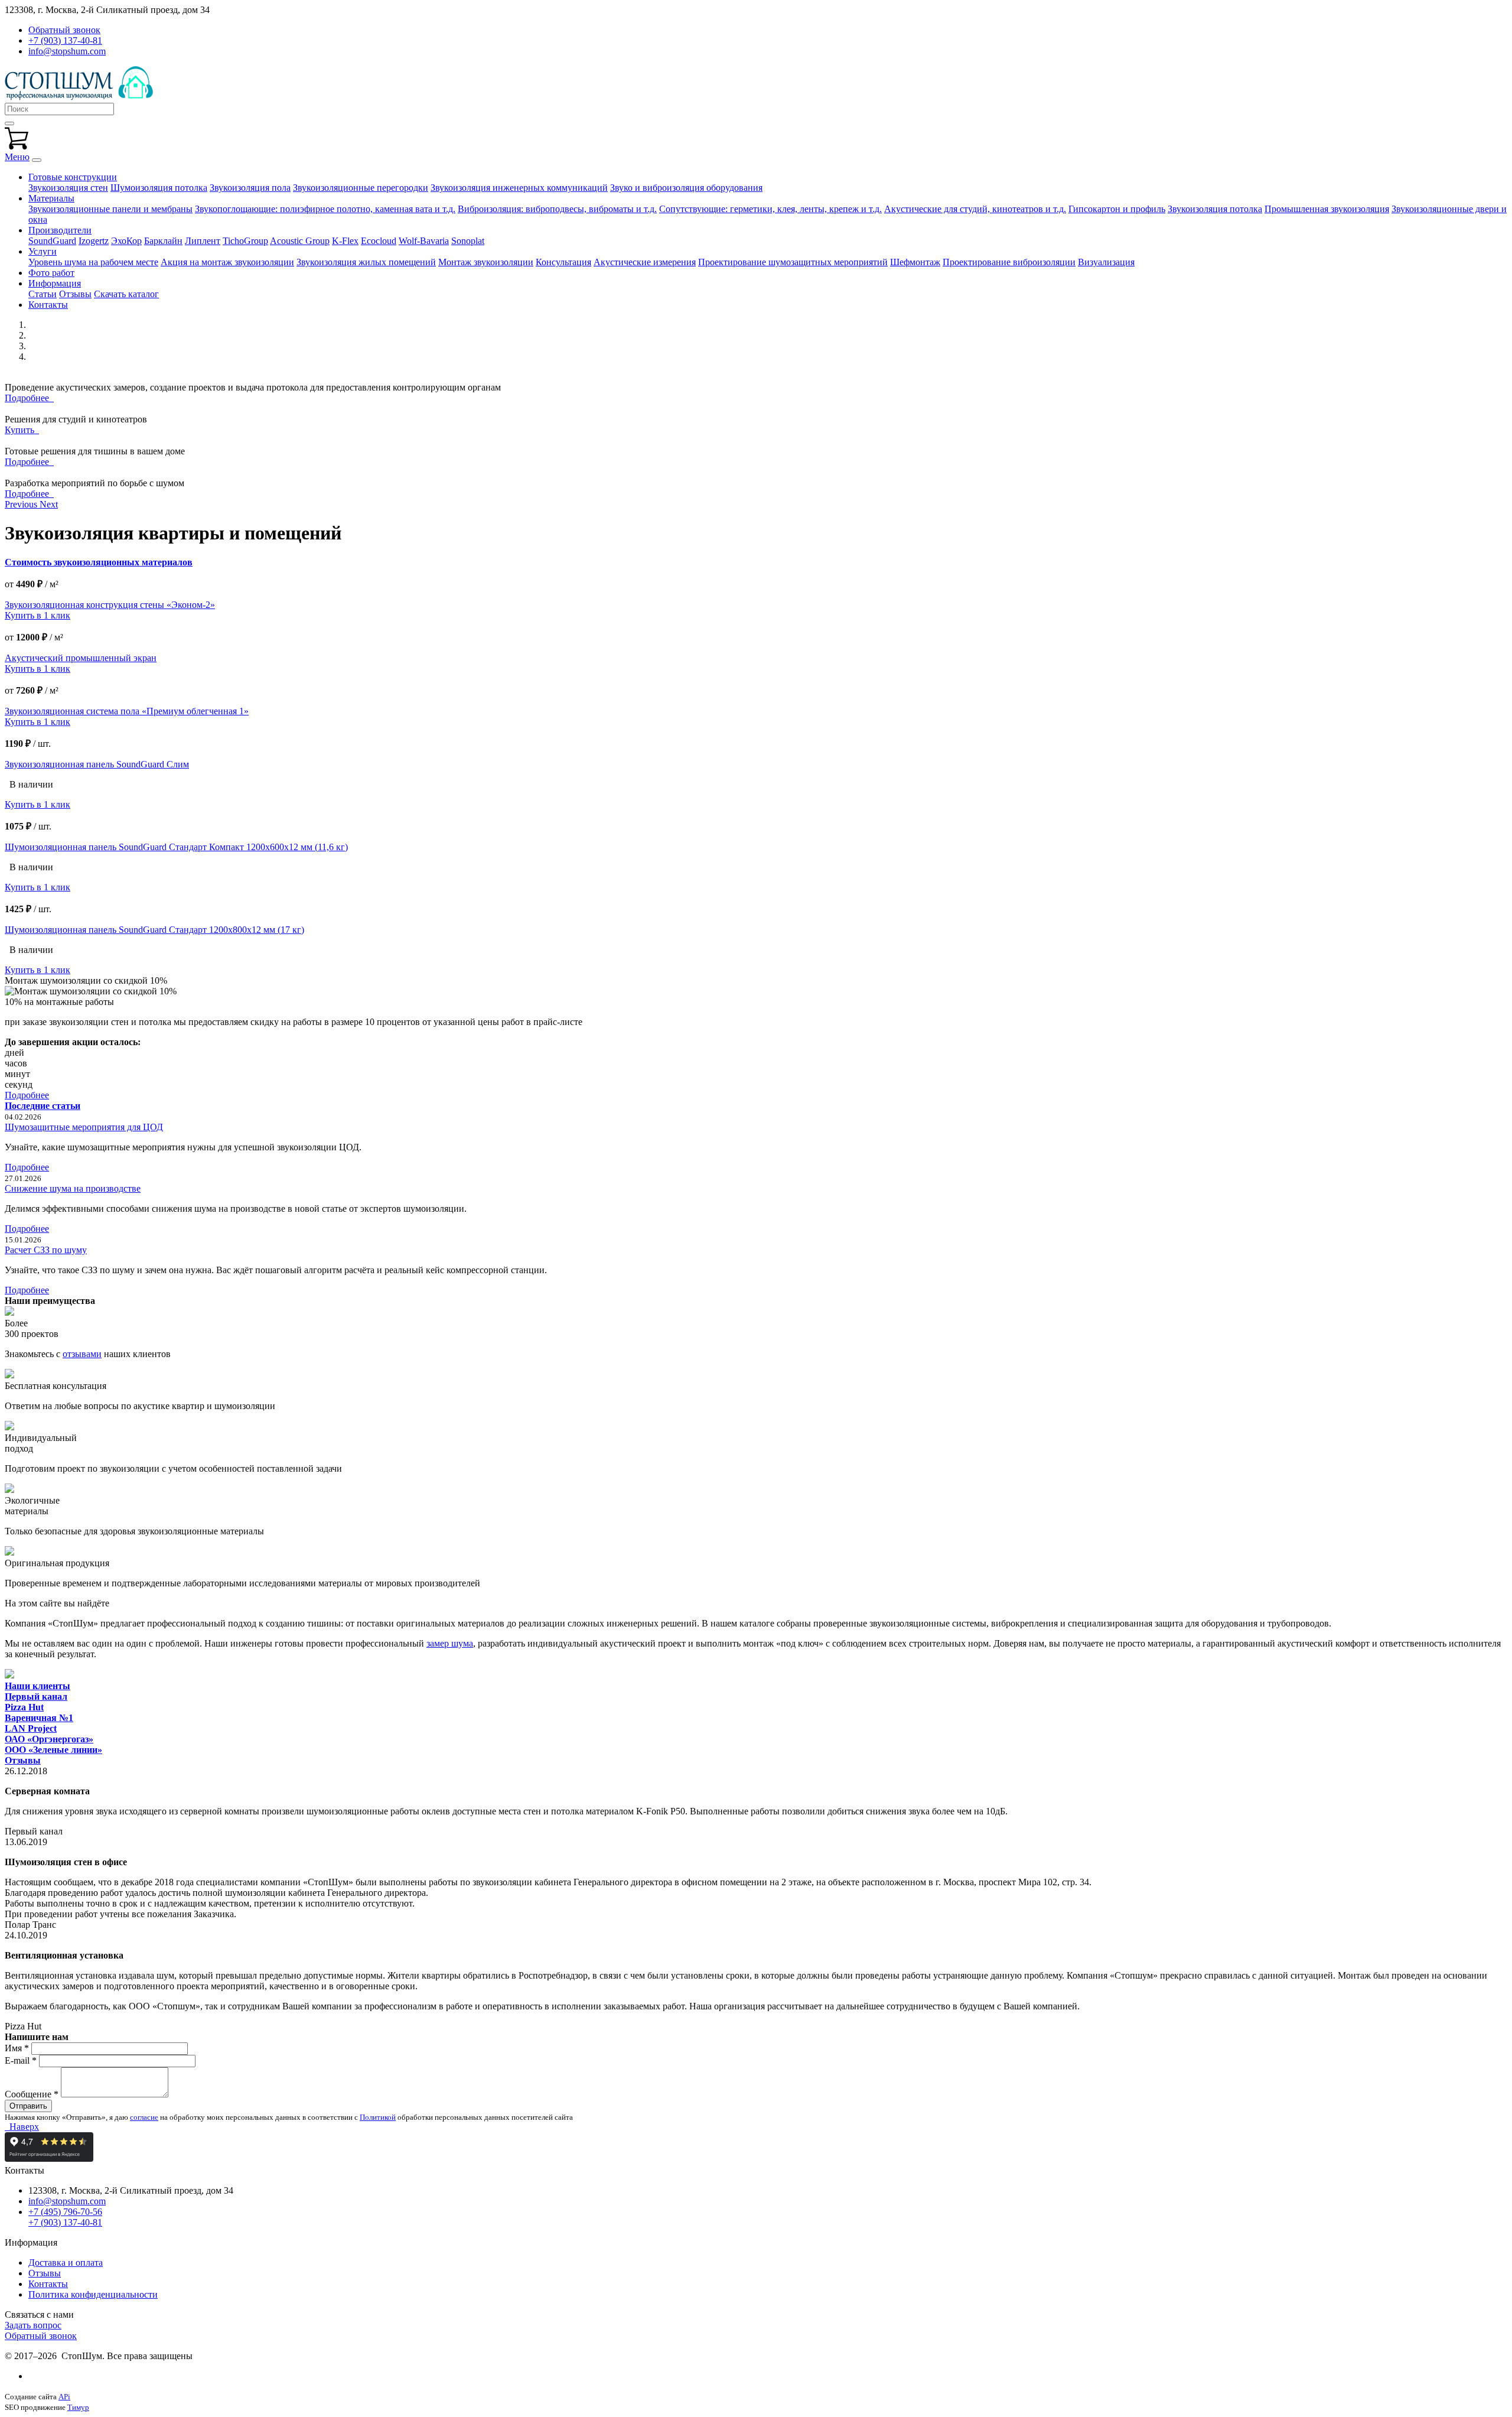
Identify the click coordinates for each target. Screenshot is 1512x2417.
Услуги (43, 251)
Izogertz (94, 241)
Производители (60, 230)
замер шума (450, 1643)
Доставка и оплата (66, 2263)
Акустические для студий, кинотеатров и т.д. (975, 209)
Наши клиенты (38, 1686)
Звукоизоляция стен (68, 188)
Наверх (22, 2127)
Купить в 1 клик (38, 615)
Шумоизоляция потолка (159, 188)
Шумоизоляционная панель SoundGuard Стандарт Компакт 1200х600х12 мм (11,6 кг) (176, 847)
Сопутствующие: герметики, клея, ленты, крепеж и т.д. (770, 209)
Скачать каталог (126, 294)
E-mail (21, 2060)
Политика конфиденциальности (93, 2294)
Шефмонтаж (915, 262)
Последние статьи (43, 1106)
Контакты (48, 305)
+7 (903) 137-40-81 (65, 40)
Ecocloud (379, 241)
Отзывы (75, 294)
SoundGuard (52, 241)
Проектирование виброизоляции (1009, 262)
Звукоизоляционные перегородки (361, 188)
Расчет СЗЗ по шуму (46, 1250)
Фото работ (51, 273)
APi (64, 2397)
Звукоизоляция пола (250, 188)
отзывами (82, 1354)
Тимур (78, 2407)
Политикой (378, 2117)
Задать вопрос (33, 2325)
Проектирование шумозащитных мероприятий (793, 262)
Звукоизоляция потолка (1215, 209)
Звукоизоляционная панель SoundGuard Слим (97, 764)
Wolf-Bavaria (424, 241)
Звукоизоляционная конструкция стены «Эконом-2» (110, 605)
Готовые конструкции (73, 177)
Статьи (43, 294)
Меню (17, 157)
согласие (144, 2117)
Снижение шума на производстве (73, 1188)
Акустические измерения (645, 262)
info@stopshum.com (67, 51)
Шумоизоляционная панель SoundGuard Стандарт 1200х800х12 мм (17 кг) (154, 930)
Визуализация (1106, 262)
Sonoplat (468, 241)
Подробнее (29, 398)
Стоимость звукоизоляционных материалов (99, 562)
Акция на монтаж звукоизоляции (227, 262)
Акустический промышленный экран (81, 658)
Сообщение (32, 2094)
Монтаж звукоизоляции (486, 262)
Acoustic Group (300, 241)
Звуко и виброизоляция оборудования (686, 188)
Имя (17, 2048)
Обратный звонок (41, 2336)
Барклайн (163, 241)
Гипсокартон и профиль (1117, 209)
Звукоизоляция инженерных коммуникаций (519, 188)
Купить (22, 430)
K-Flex (345, 241)
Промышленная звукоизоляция (1327, 209)
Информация (55, 283)
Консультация (563, 262)
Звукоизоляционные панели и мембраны (110, 209)
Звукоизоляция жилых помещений (366, 262)
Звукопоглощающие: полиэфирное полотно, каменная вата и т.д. (325, 209)
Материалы (51, 198)
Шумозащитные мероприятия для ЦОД (84, 1127)
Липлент (203, 241)
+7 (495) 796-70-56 (65, 2212)
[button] (22, 504)
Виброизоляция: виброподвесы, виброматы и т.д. (557, 209)
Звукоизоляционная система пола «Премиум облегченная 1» (127, 711)
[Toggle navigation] (37, 160)
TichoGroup (245, 241)
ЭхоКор (126, 241)
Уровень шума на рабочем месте (93, 262)
